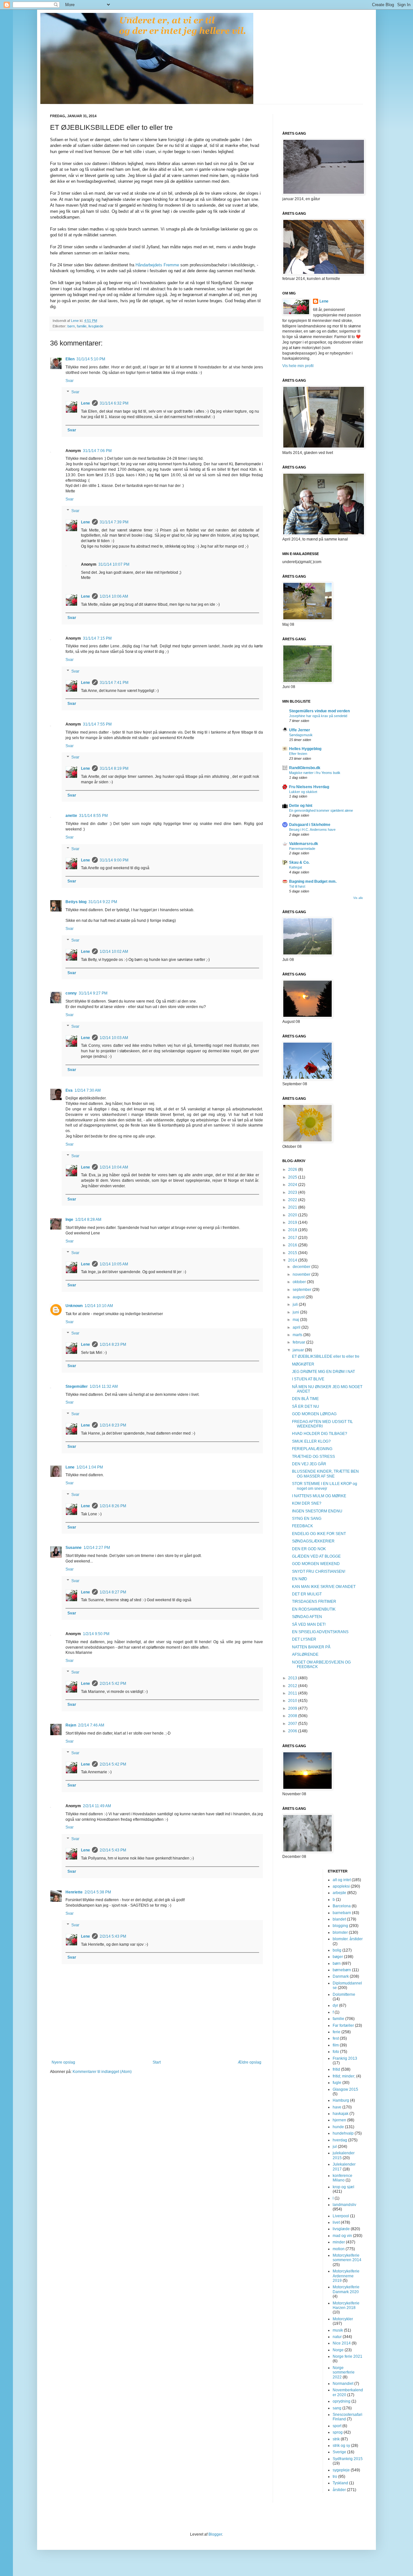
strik (336, 2439)
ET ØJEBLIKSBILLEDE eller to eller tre (326, 1356)
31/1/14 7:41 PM (114, 683)
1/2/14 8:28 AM (88, 1220)
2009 (293, 1708)
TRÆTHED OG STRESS (313, 1457)
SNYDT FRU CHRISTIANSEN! (319, 1571)
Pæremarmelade (302, 849)
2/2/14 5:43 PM (113, 1850)
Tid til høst (297, 886)
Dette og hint (301, 806)
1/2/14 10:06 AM (114, 596)
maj (296, 1320)
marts (298, 1335)
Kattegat (296, 867)
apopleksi (341, 1886)
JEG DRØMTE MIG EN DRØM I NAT (323, 1372)
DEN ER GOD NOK (309, 1549)
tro (335, 2477)
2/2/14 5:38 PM (98, 1892)
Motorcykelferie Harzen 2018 (346, 2305)
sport (337, 2426)
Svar (70, 381)
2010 (293, 1701)
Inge (69, 1220)
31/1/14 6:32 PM (114, 403)
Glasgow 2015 (345, 2089)
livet (336, 2222)
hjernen (339, 2120)
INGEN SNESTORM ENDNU (317, 1511)
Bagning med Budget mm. (313, 881)
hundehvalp (343, 2133)
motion (339, 2249)
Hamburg (341, 2100)
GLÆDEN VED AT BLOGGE (316, 1556)
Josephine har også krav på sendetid (318, 716)
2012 (293, 1686)
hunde (338, 2127)
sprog (338, 2432)
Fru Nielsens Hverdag (309, 787)
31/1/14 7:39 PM (114, 522)
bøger (338, 1957)
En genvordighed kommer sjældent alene (321, 810)
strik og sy (341, 2446)
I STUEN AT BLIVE (308, 1379)
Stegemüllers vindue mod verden (319, 711)
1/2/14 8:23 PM (113, 1345)
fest (336, 2038)
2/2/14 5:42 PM (113, 1684)
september (302, 1290)
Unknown (74, 1306)
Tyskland (340, 2483)
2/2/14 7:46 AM (91, 1725)
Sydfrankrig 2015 (348, 2459)
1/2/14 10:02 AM (114, 952)
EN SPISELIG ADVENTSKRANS (320, 1632)
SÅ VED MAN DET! (309, 1624)
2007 (293, 1724)
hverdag (340, 2140)
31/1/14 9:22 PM (103, 902)
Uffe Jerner (300, 730)
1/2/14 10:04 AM (114, 1167)
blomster (340, 1932)
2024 (293, 1185)
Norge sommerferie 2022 (344, 2372)
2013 (293, 1678)
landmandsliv (344, 2205)
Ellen (70, 359)
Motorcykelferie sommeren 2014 (347, 2258)
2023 (293, 1192)
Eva (69, 1090)
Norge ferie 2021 (348, 2356)
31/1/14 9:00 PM (114, 860)
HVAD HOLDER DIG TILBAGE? (320, 1434)
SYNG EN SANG (307, 1519)
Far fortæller (343, 2025)
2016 (293, 1245)
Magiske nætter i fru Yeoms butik (315, 773)
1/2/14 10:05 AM (114, 1264)
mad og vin (342, 2236)
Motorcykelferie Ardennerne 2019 (346, 2276)
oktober (300, 1282)
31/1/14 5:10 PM (91, 359)
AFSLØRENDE (305, 1654)
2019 (293, 1222)
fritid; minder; (344, 2076)
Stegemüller (77, 1386)
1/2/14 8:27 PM (113, 1592)
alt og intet (342, 1880)
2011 (293, 1693)
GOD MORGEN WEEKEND (316, 1564)
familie (82, 326)
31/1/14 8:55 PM (93, 816)
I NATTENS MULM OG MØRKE (319, 1496)
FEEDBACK (302, 1526)
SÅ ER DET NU (306, 1406)
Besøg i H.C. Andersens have (312, 829)
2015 (293, 1253)
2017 (293, 1238)
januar (299, 1350)
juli (296, 1304)
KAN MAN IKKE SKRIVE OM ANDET (324, 1587)
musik (338, 2330)
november (302, 1274)
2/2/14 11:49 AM (97, 1806)
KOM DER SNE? (307, 1503)
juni (296, 1312)
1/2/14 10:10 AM (99, 1306)
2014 (293, 1260)
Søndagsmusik (301, 735)
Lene (86, 403)
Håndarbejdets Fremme (157, 265)
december (302, 1267)
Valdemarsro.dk (304, 844)
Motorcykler (343, 2319)
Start (157, 2062)
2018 (293, 1230)
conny (71, 993)
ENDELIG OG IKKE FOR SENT (319, 1534)
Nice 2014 (342, 2343)
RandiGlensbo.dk (305, 768)
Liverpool (341, 2216)
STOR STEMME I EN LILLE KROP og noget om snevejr (325, 1486)
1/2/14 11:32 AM (104, 1386)
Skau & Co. (299, 862)
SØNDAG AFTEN (307, 1617)
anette (71, 816)
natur (337, 2337)
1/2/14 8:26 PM (113, 1506)
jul (335, 2147)
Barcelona (342, 1906)
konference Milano (342, 2178)
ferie (337, 2032)
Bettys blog (76, 902)
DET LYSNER (304, 1639)
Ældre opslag (250, 2062)
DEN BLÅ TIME (305, 1399)
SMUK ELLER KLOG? (311, 1441)
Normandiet (343, 2384)
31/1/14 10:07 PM (114, 564)
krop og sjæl (343, 2187)
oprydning (342, 2401)
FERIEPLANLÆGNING (312, 1449)
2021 (293, 1207)
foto (336, 2052)
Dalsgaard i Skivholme (310, 825)
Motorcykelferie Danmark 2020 (346, 2289)
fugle (337, 2083)
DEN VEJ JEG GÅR (309, 1464)
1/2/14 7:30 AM (88, 1090)
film (336, 2045)
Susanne (74, 1548)
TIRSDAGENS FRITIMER (314, 1602)
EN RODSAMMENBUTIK (314, 1609)
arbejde (339, 1893)
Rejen (71, 1725)
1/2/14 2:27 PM (97, 1548)
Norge (338, 2350)
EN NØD (300, 1579)
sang (337, 2408)
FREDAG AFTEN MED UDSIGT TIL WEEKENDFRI (322, 1424)
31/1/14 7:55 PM (97, 724)
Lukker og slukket (303, 792)
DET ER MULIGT (307, 1594)
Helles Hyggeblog (305, 749)
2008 (293, 1716)
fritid (336, 2069)
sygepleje (341, 2470)
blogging (340, 1926)
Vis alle (358, 898)
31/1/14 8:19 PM (114, 768)
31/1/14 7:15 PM (97, 638)
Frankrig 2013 (345, 2058)
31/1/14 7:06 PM (97, 451)
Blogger (215, 2534)
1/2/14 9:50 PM (96, 1634)
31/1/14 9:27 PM (93, 993)
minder (339, 2242)
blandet (339, 1919)
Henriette (74, 1892)
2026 (293, 1170)
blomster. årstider (348, 1939)
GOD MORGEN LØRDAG (314, 1414)
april (297, 1327)
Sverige (339, 2452)
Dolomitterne (344, 1994)
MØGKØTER (303, 1364)
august (299, 1297)
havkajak (341, 2114)
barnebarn (342, 1913)
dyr (335, 2005)
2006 (293, 1731)
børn (71, 326)
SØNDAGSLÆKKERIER (313, 1541)
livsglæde (96, 326)
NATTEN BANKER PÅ (311, 1647)
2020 (293, 1215)
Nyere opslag (63, 2062)
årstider (339, 2490)
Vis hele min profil (298, 366)
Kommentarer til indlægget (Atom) (102, 2072)
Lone (70, 1467)
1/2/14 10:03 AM (114, 1038)
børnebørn (342, 1970)
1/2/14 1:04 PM (90, 1467)
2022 (293, 1200)
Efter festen (298, 754)
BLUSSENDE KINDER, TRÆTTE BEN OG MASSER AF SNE (325, 1474)
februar (299, 1342)
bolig (337, 1950)
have (337, 2107)
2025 (293, 1177)
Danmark (341, 1976)
